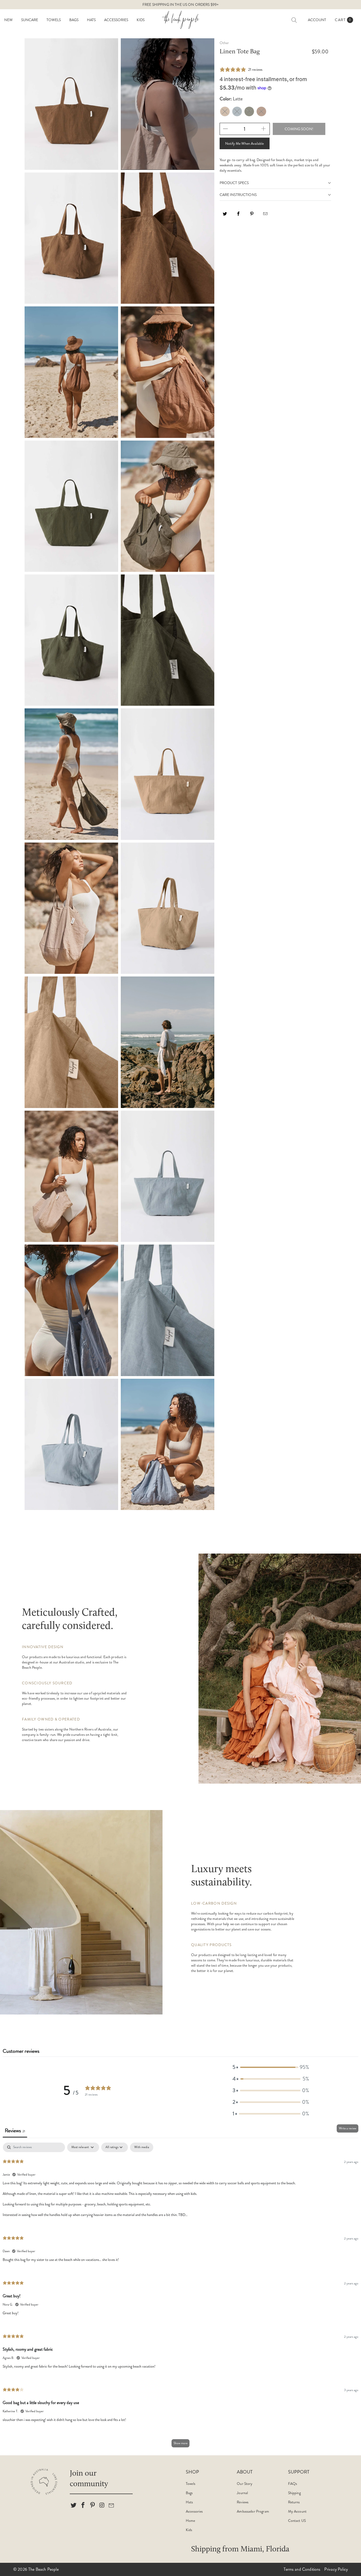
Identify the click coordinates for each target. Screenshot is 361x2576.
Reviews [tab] (15, 2131)
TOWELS (54, 20)
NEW (8, 20)
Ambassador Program (253, 2511)
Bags (189, 2493)
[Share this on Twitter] (225, 216)
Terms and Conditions (302, 2569)
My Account (297, 2511)
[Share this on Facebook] (239, 216)
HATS (91, 20)
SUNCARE (30, 20)
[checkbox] (142, 2147)
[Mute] (198, 161)
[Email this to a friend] (266, 216)
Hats (189, 2502)
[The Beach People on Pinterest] (92, 2505)
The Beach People (43, 2569)
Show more (181, 2443)
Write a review (348, 2128)
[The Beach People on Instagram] (102, 2505)
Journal (242, 2493)
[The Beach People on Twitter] (74, 2505)
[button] (271, 2067)
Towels (191, 2484)
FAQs (293, 2484)
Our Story (245, 2484)
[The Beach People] (181, 20)
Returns (294, 2502)
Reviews (243, 2502)
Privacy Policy (336, 2569)
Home (191, 2521)
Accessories (194, 2511)
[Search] (294, 20)
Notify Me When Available (244, 143)
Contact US (297, 2521)
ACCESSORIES (116, 20)
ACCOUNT (317, 20)
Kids (189, 2530)
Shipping (294, 2493)
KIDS (141, 20)
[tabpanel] (181, 2297)
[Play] (128, 161)
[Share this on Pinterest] (252, 216)
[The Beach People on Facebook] (83, 2505)
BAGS (74, 20)
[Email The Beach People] (112, 2505)
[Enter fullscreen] (207, 161)
